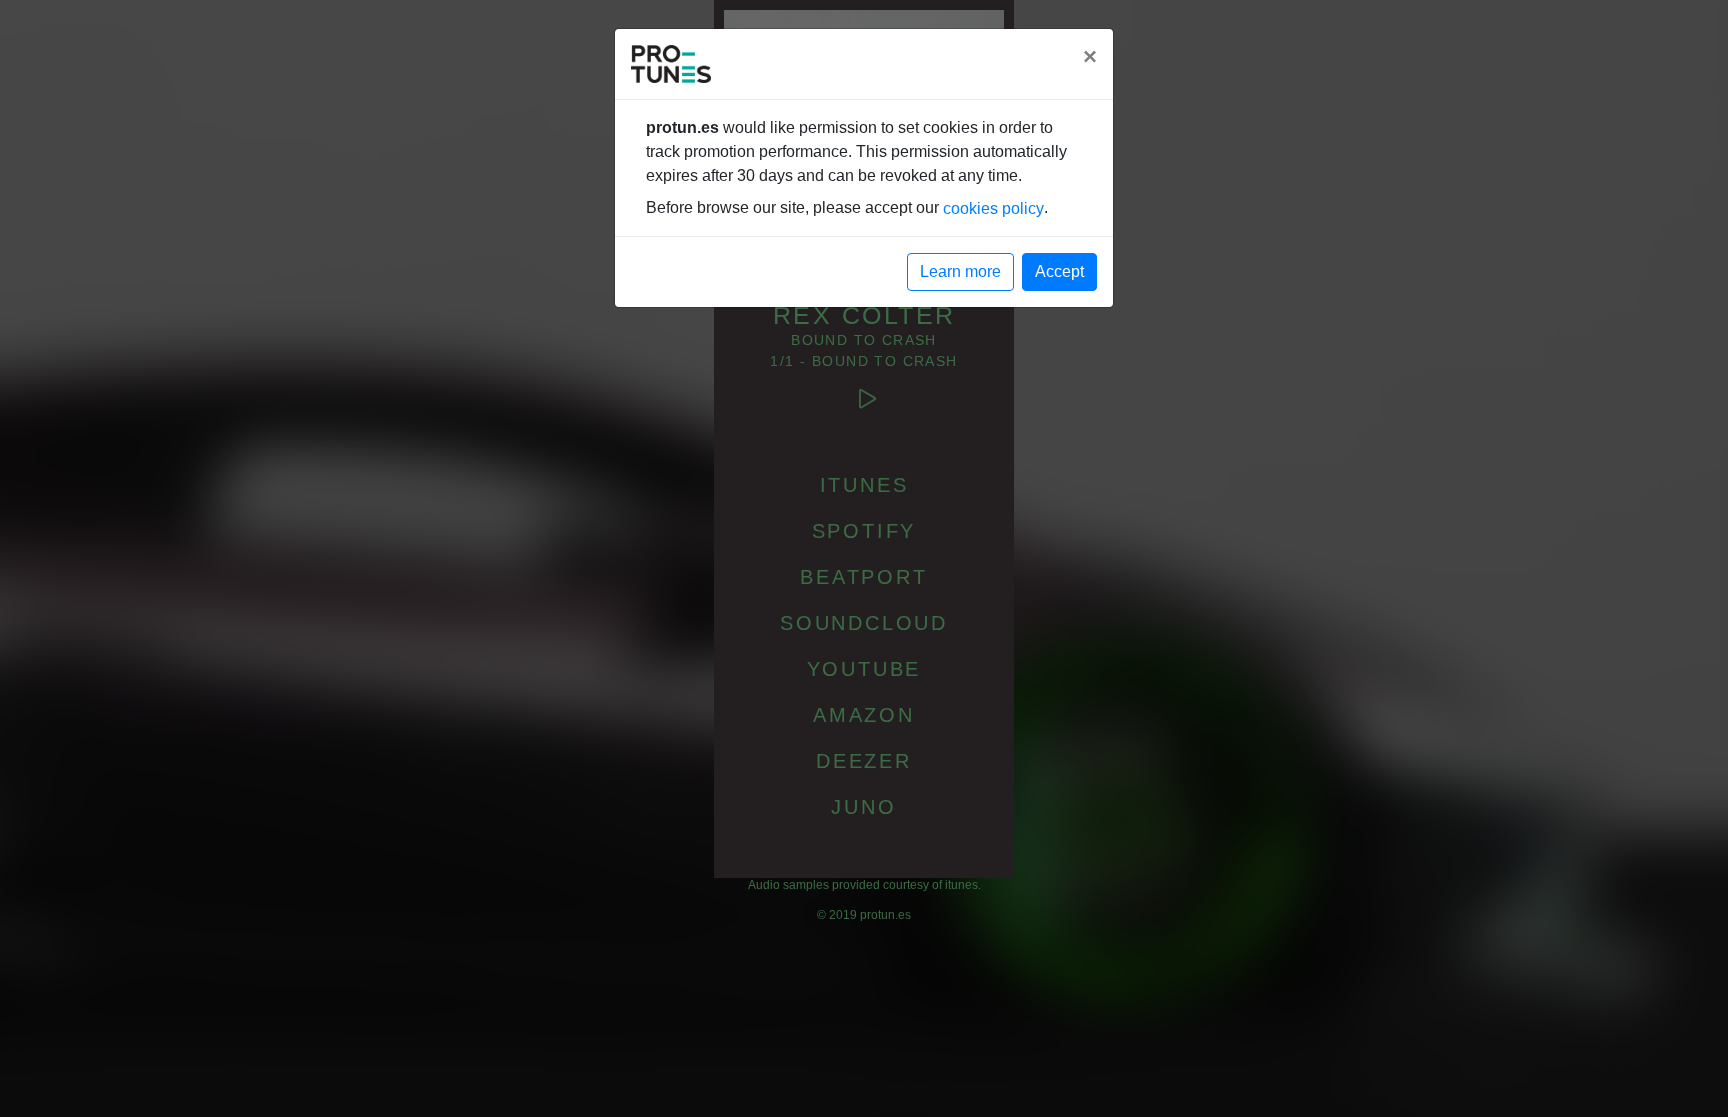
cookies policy (993, 208)
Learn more (960, 271)
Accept (1059, 271)
